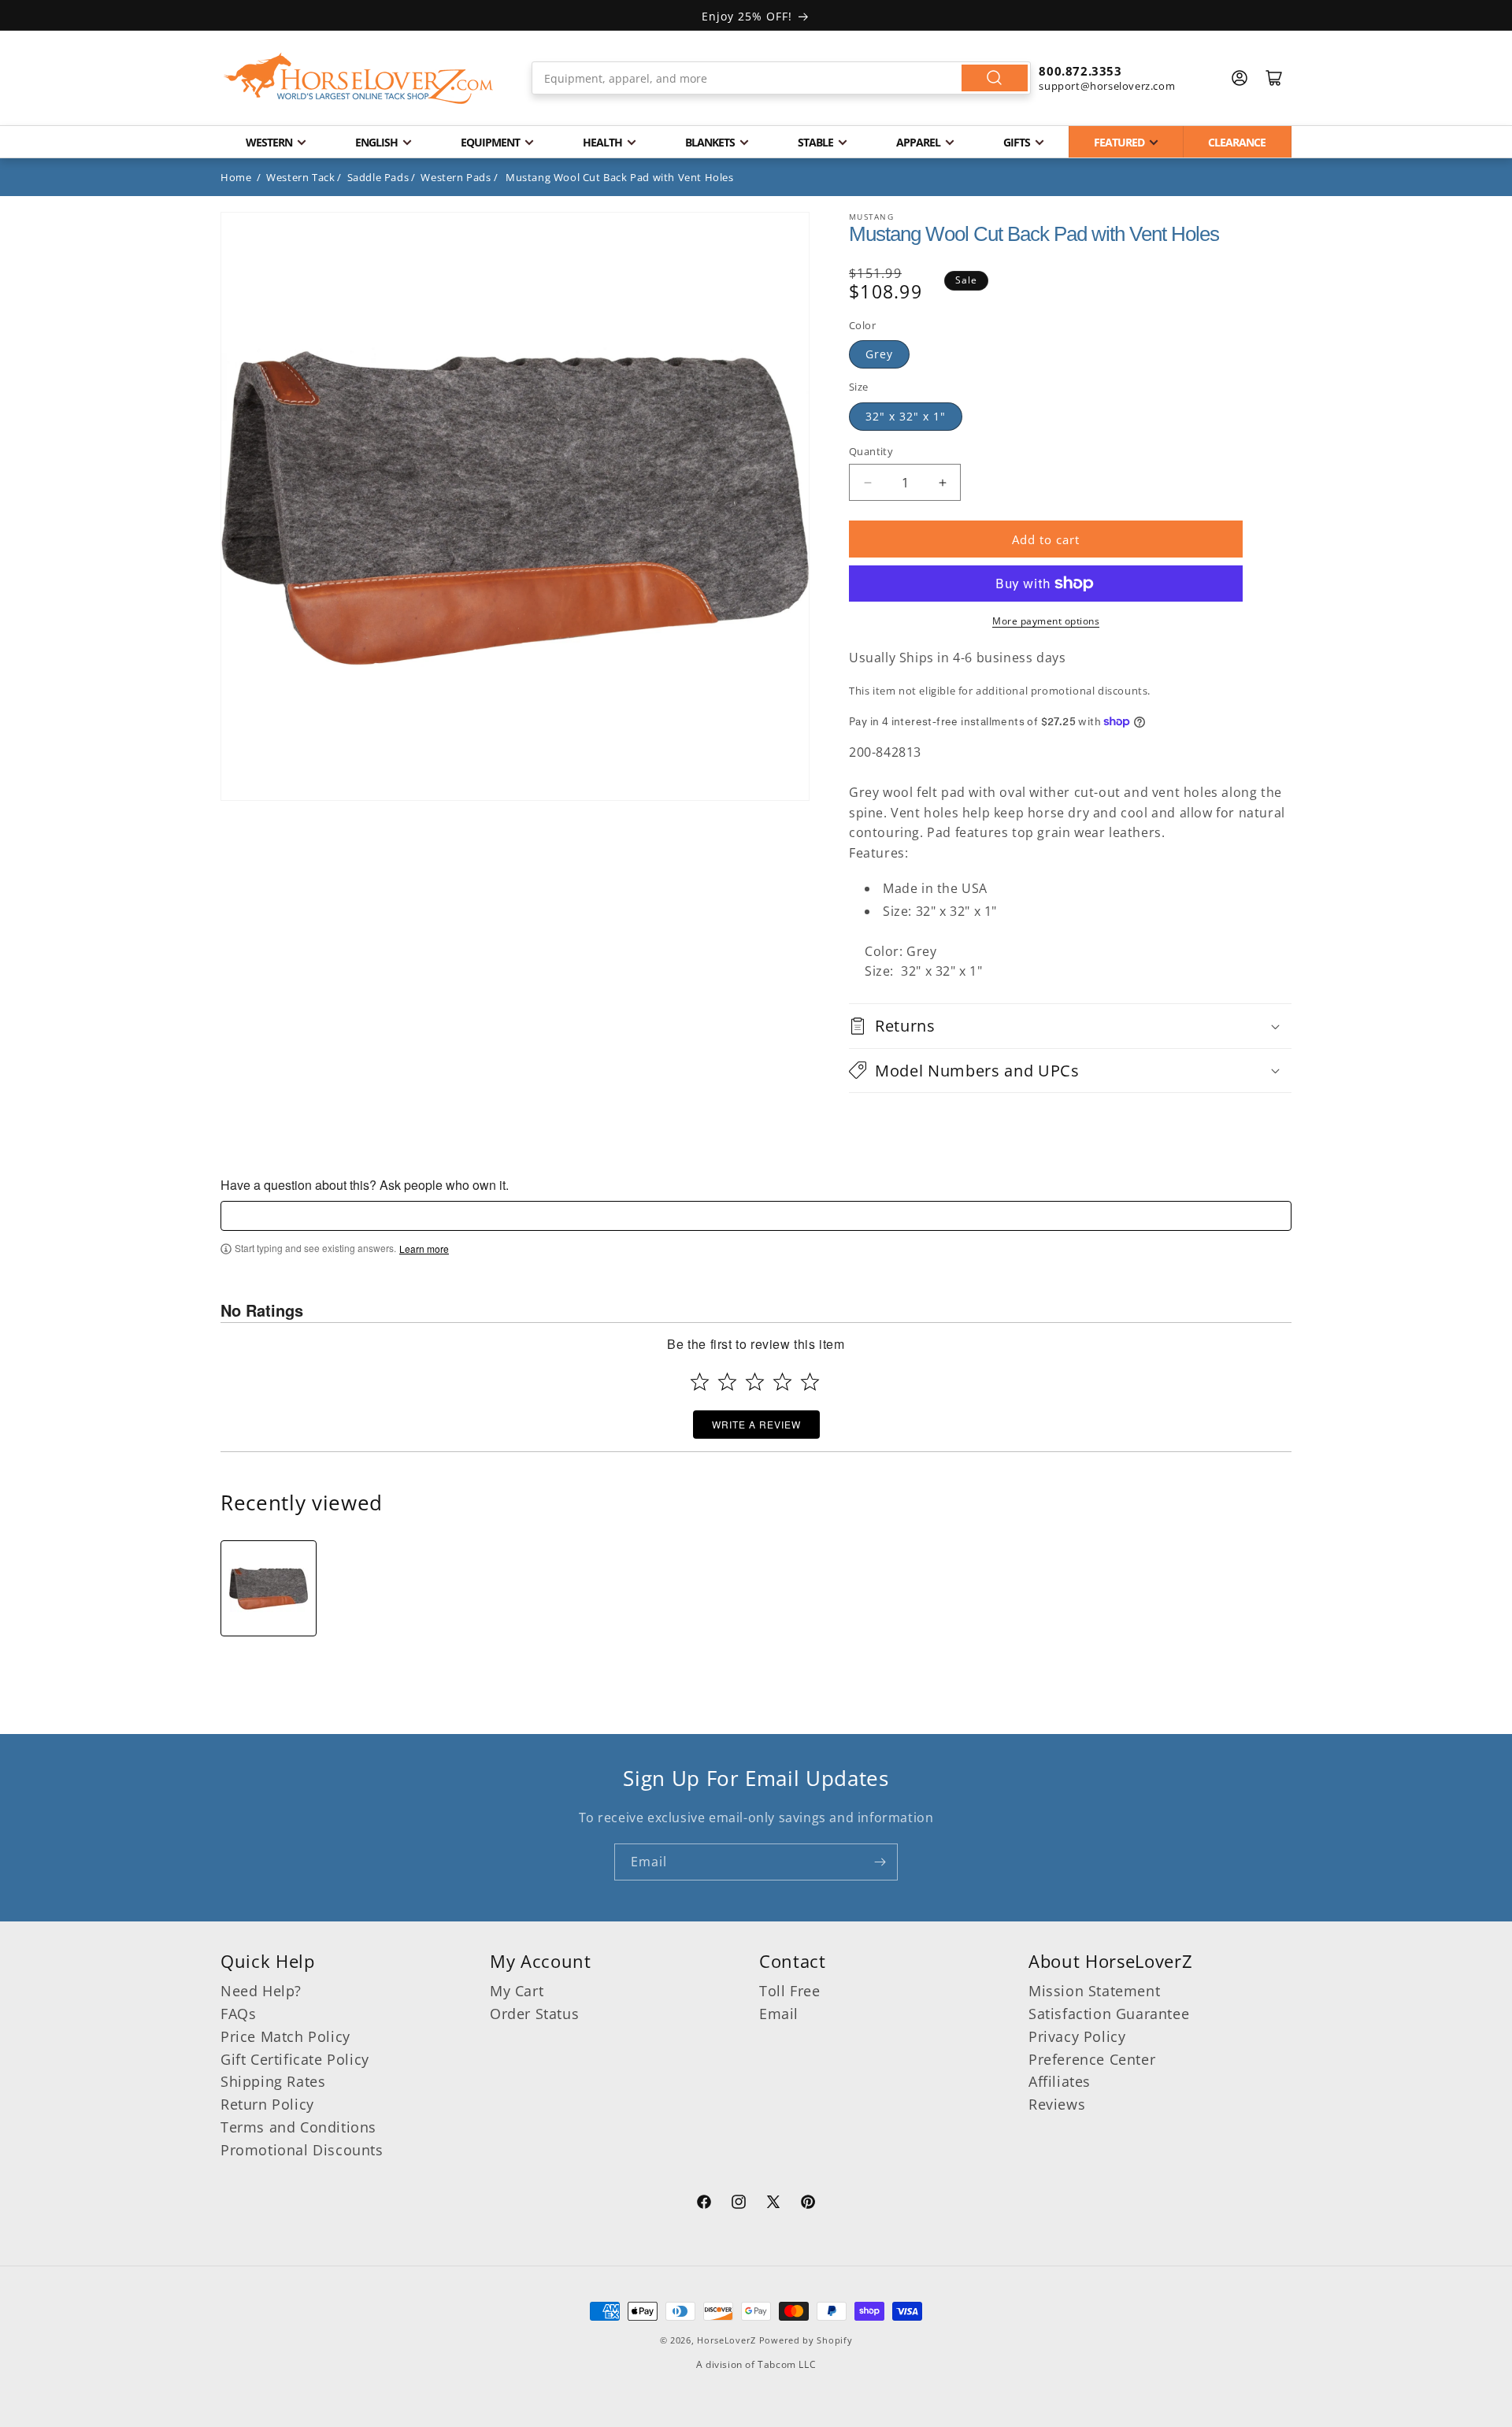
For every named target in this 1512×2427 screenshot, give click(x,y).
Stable (815, 142)
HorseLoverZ (726, 2340)
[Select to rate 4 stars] (782, 1382)
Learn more (424, 1249)
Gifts (1017, 142)
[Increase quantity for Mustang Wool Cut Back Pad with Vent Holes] (942, 482)
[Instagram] (739, 2204)
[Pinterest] (808, 2204)
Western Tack (300, 177)
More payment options (1046, 621)
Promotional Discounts (302, 2150)
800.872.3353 (1080, 71)
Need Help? (261, 1991)
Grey (879, 354)
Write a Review (756, 1424)
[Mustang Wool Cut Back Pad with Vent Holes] (269, 1588)
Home (236, 177)
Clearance (1237, 142)
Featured (1119, 142)
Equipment (490, 142)
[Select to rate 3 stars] (755, 1382)
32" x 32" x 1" (906, 416)
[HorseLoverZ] (358, 78)
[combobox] (782, 78)
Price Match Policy (285, 2036)
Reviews (1057, 2104)
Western (269, 142)
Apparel (918, 142)
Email (779, 2014)
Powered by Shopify (806, 2340)
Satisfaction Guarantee (1109, 2014)
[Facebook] (704, 2204)
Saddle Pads (378, 177)
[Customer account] (1240, 78)
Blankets (710, 142)
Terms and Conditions (298, 2127)
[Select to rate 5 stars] (810, 1382)
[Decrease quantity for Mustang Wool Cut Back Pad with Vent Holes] (867, 482)
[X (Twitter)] (773, 2204)
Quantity (871, 451)
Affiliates (1060, 2081)
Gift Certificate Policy (295, 2059)
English (376, 142)
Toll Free (789, 1991)
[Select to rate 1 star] (700, 1382)
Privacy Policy (1077, 2036)
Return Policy (267, 2104)
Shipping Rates (273, 2081)
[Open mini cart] (1274, 78)
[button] (1070, 1026)
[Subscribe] (880, 1862)
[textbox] (756, 1216)
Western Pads (456, 177)
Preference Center (1092, 2059)
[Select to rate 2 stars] (727, 1382)
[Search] (995, 78)
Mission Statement (1094, 1991)
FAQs (238, 2014)
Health (602, 142)
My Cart (517, 1991)
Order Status (534, 2014)
